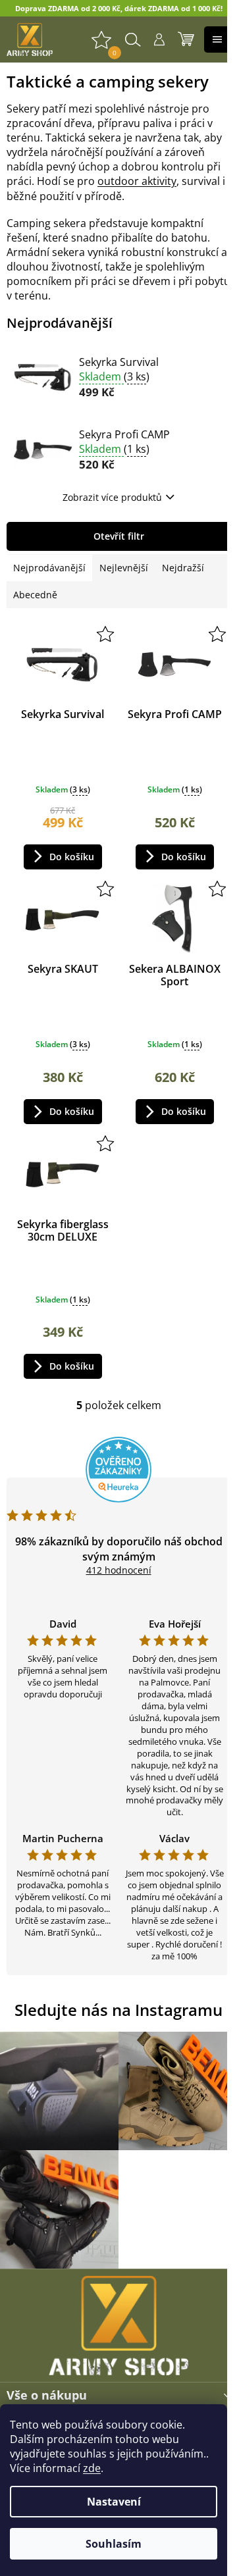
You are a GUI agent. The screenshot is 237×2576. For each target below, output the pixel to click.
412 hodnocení (119, 1570)
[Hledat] (133, 39)
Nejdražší (183, 568)
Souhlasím (114, 2544)
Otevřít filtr (119, 536)
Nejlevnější (124, 568)
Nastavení (114, 2502)
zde (92, 2468)
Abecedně (35, 595)
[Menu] (217, 39)
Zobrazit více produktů (112, 497)
